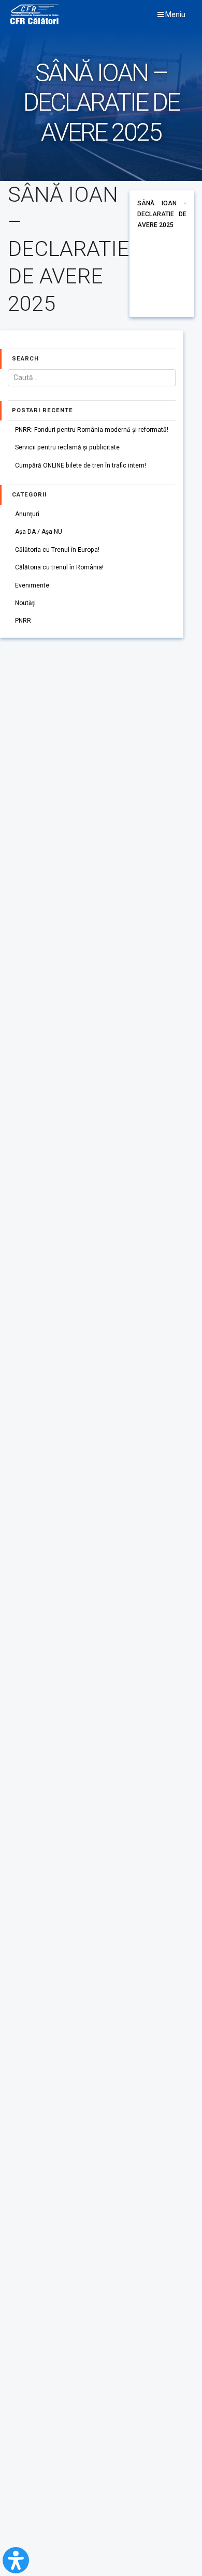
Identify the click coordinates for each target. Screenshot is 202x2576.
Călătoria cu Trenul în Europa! (57, 550)
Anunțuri (27, 514)
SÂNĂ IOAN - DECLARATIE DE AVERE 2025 (162, 214)
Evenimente (32, 585)
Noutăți (25, 603)
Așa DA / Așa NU (39, 532)
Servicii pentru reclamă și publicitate (67, 447)
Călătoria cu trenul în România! (59, 567)
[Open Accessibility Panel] (16, 2560)
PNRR (23, 621)
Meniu (175, 14)
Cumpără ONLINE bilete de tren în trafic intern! (81, 465)
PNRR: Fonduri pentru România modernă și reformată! (92, 430)
